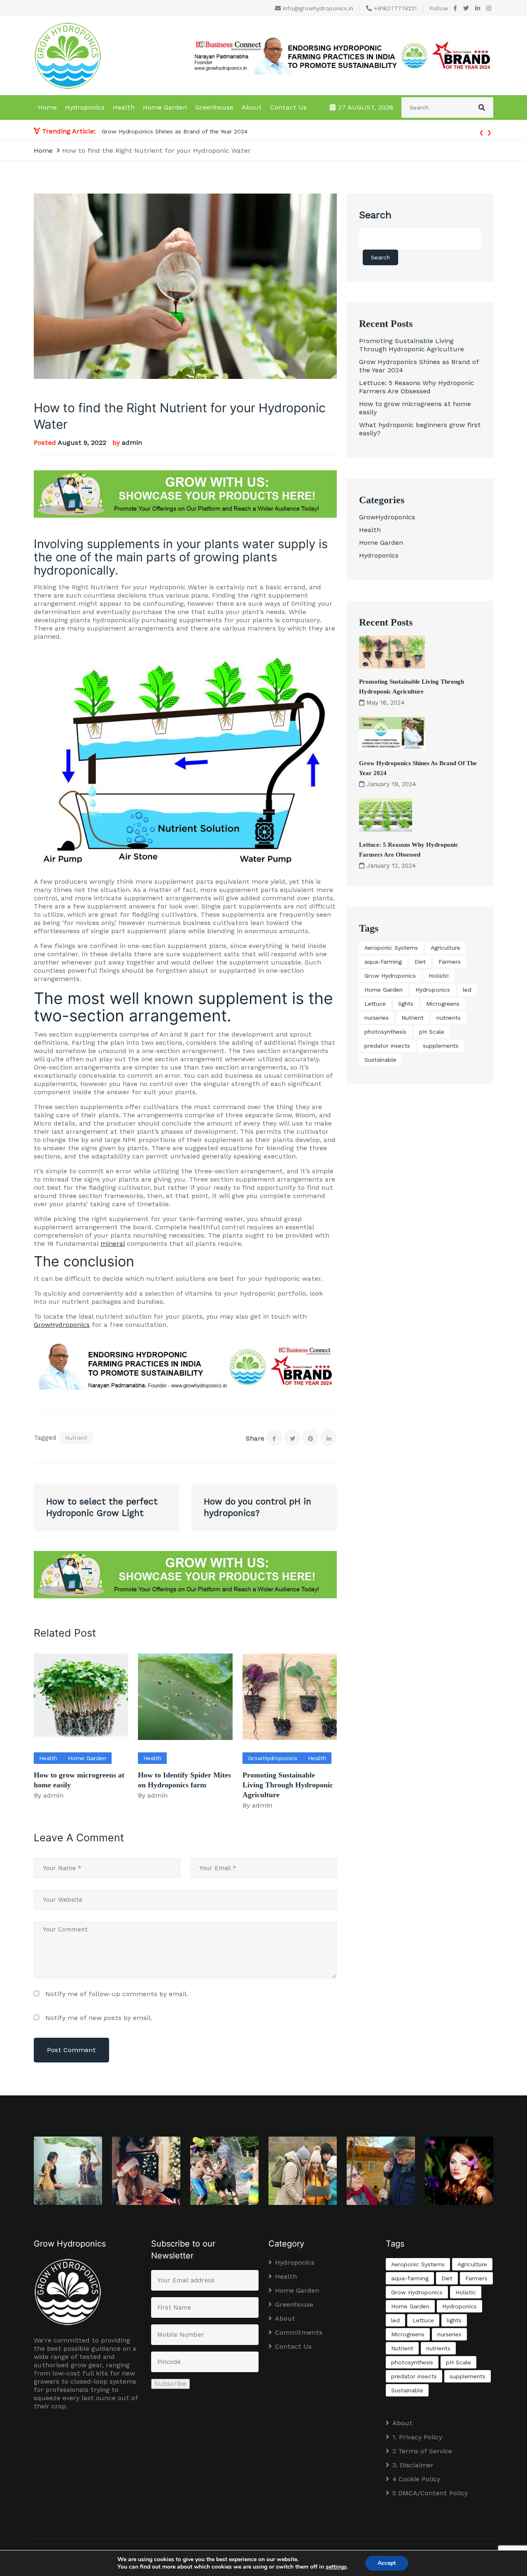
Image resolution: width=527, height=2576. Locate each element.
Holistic (439, 976)
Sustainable (380, 1060)
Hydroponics (85, 107)
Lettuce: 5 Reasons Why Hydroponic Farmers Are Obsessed (184, 131)
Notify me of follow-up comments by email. (117, 1994)
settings (336, 2567)
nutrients (449, 1018)
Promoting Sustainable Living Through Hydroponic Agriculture (288, 1785)
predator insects (387, 1046)
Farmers (450, 962)
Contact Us (288, 107)
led (467, 990)
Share (255, 1438)
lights (406, 1004)
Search (375, 215)
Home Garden (165, 107)
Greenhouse (214, 107)
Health (124, 107)
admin (132, 443)
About (252, 107)
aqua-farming (383, 962)
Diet (420, 962)
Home (47, 107)
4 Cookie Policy (416, 2479)
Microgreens (443, 1004)
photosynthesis (385, 1032)
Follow (439, 8)
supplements (441, 1046)
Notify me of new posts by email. (99, 2018)
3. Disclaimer (413, 2465)
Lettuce (375, 1004)
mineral (113, 1244)
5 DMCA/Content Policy (430, 2493)
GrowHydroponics (62, 1325)
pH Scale (432, 1032)
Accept (387, 2563)
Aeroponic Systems (391, 948)
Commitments (299, 2332)
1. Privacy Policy (417, 2437)
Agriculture (445, 948)
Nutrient (76, 1438)
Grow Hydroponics (390, 976)
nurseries (377, 1018)
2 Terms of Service (422, 2451)
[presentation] (482, 131)
